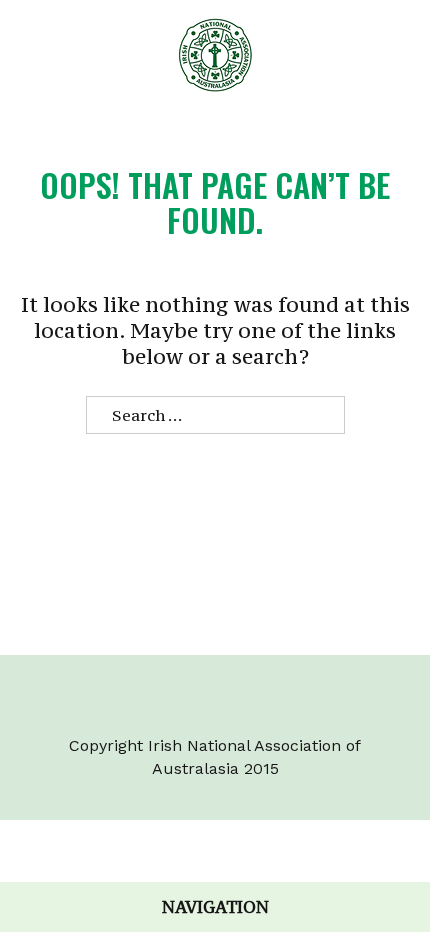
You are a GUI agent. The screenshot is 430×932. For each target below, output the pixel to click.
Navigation (215, 907)
